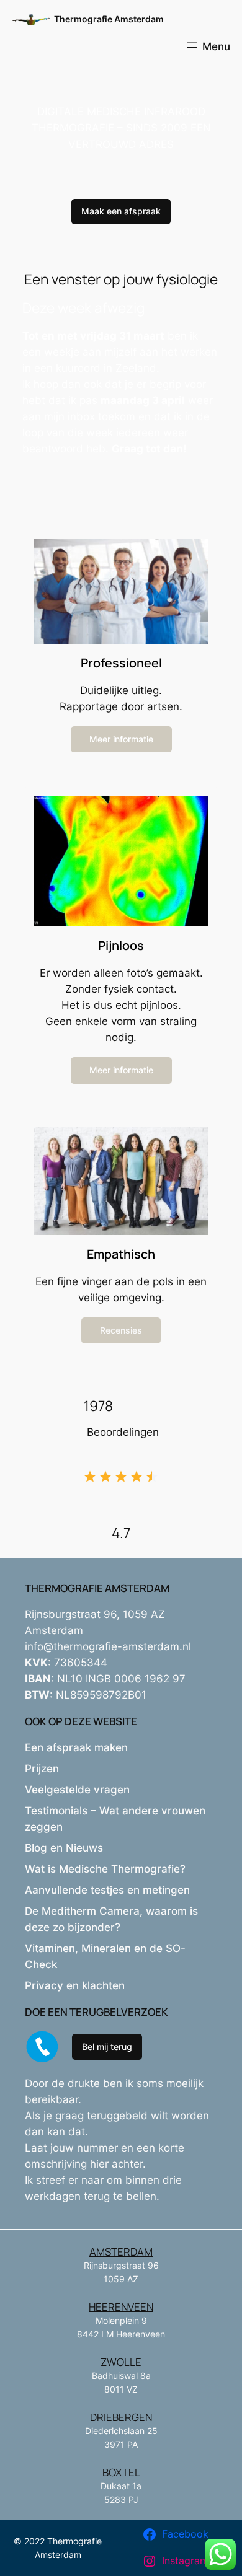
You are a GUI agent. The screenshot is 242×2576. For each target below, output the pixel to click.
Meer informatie (121, 739)
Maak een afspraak (121, 211)
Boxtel (121, 2472)
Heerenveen (121, 2307)
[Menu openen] (208, 45)
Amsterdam (121, 2252)
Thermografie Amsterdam (109, 19)
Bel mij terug (107, 2046)
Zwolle (121, 2362)
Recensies (121, 1330)
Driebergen (121, 2417)
